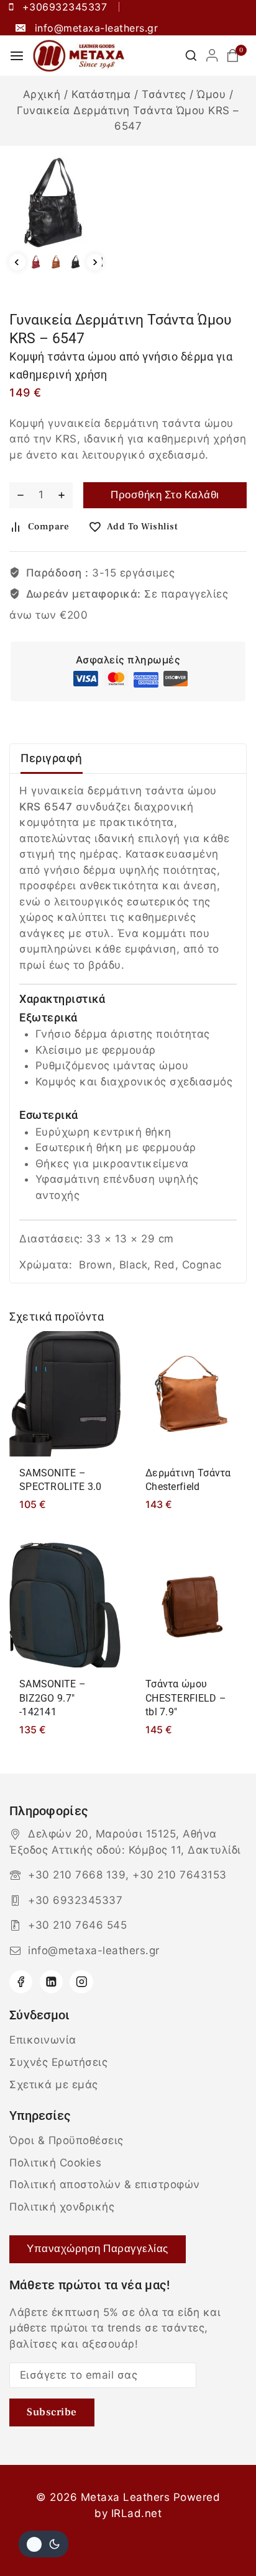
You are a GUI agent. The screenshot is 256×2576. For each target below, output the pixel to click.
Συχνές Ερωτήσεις (58, 2062)
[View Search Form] (191, 56)
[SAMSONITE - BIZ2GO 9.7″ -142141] (65, 1605)
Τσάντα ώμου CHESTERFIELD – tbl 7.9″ (186, 1698)
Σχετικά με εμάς (54, 2085)
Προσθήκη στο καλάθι (165, 495)
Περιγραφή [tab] (52, 758)
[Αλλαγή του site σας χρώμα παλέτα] (43, 2544)
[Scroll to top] (223, 2537)
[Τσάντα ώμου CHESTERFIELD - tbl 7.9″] (191, 1605)
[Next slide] (95, 263)
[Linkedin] (51, 1982)
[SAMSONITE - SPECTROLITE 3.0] (65, 1393)
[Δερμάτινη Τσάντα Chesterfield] (191, 1393)
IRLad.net (137, 2513)
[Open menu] (17, 56)
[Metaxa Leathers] (79, 56)
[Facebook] (21, 1982)
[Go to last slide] (17, 263)
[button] (36, 262)
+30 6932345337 (75, 1900)
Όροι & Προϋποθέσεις (66, 2140)
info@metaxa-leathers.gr (94, 1950)
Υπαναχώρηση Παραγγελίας (98, 2249)
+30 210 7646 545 (77, 1925)
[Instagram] (81, 1982)
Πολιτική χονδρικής (62, 2207)
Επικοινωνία (43, 2040)
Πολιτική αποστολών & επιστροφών (105, 2184)
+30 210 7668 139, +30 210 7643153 (127, 1875)
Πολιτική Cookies (55, 2163)
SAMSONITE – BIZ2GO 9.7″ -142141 (53, 1698)
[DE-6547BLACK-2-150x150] (56, 202)
